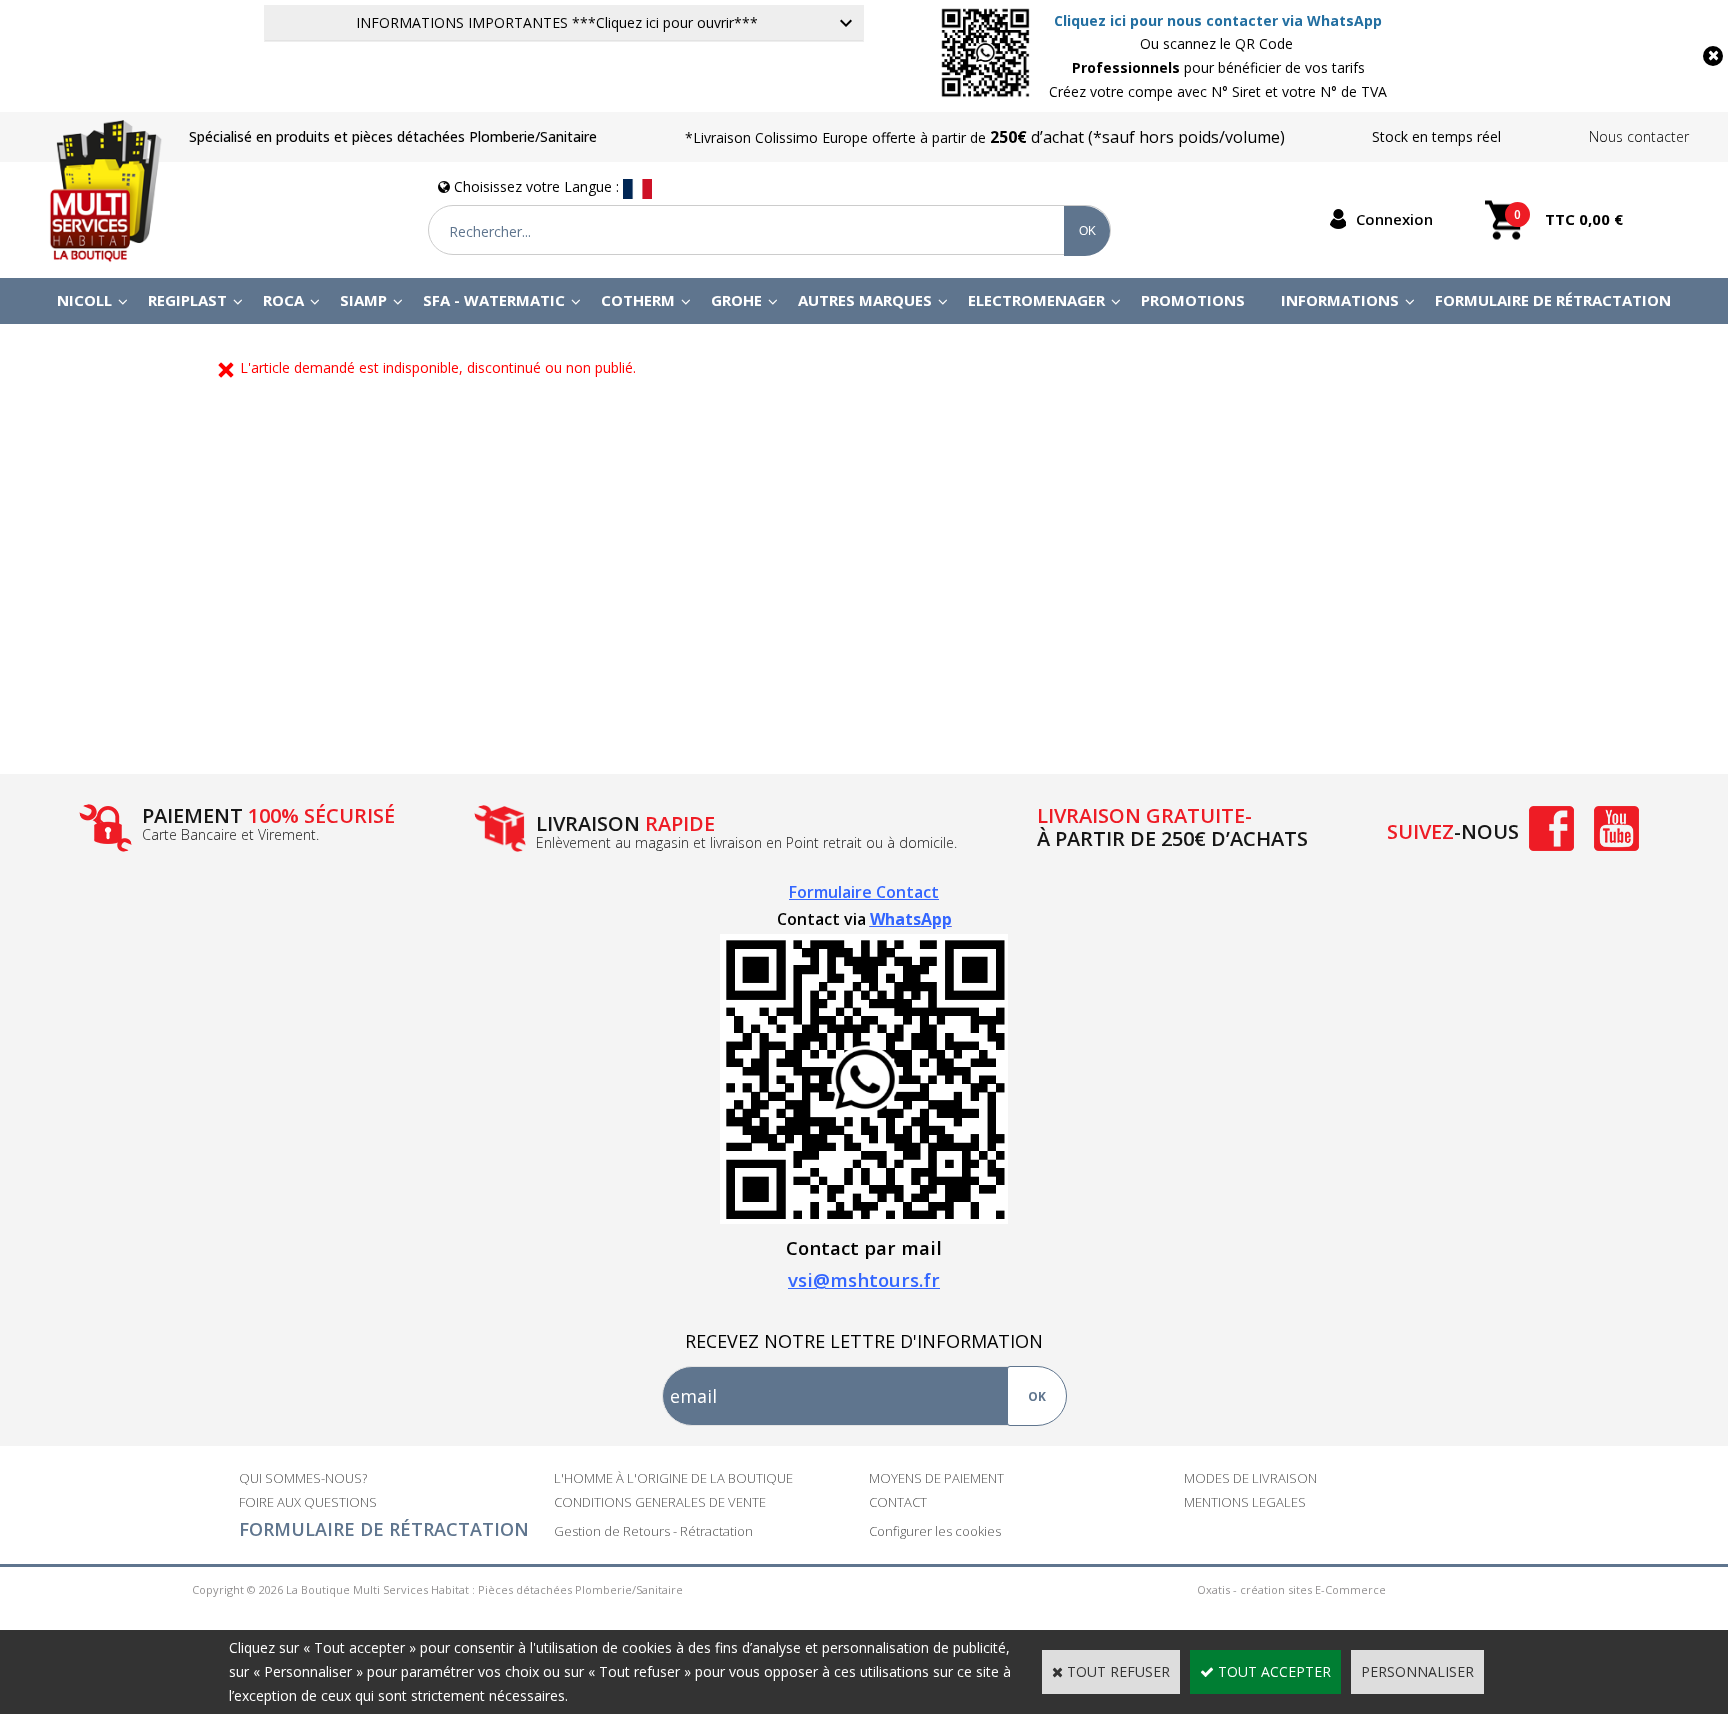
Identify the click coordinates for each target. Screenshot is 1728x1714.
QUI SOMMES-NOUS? (303, 1478)
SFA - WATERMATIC (494, 300)
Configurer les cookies (935, 1531)
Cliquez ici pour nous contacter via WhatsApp (1218, 20)
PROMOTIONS (1193, 300)
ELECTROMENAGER (1036, 300)
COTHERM (638, 300)
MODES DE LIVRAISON (1250, 1478)
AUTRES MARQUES (865, 300)
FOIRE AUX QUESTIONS (308, 1502)
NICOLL (84, 300)
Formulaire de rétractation (1553, 300)
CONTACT (898, 1502)
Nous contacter (1639, 136)
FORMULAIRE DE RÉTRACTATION (384, 1529)
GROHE (736, 300)
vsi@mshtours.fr (864, 1279)
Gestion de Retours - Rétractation (653, 1531)
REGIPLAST (187, 300)
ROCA (283, 300)
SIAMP (363, 300)
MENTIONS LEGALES (1245, 1502)
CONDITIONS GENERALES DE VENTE (660, 1502)
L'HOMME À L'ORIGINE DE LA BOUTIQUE (673, 1478)
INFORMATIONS (1340, 300)
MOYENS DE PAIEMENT (936, 1478)
